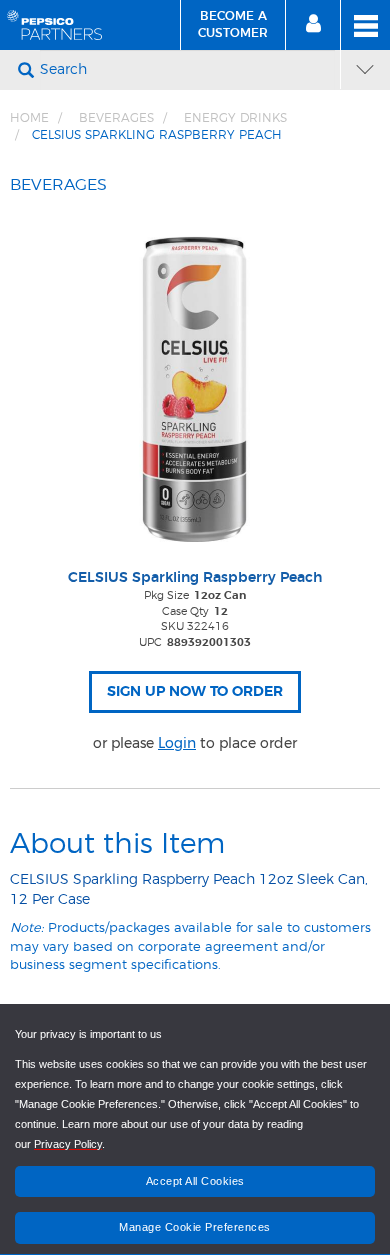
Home (29, 118)
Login (177, 743)
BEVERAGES (116, 118)
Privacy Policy (68, 1144)
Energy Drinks (235, 118)
